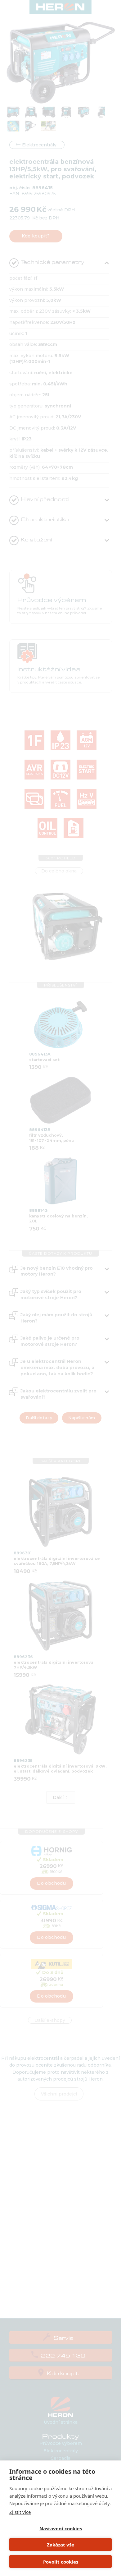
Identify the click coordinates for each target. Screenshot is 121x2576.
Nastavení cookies (61, 2528)
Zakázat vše (60, 2545)
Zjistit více (20, 2512)
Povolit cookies (61, 2562)
